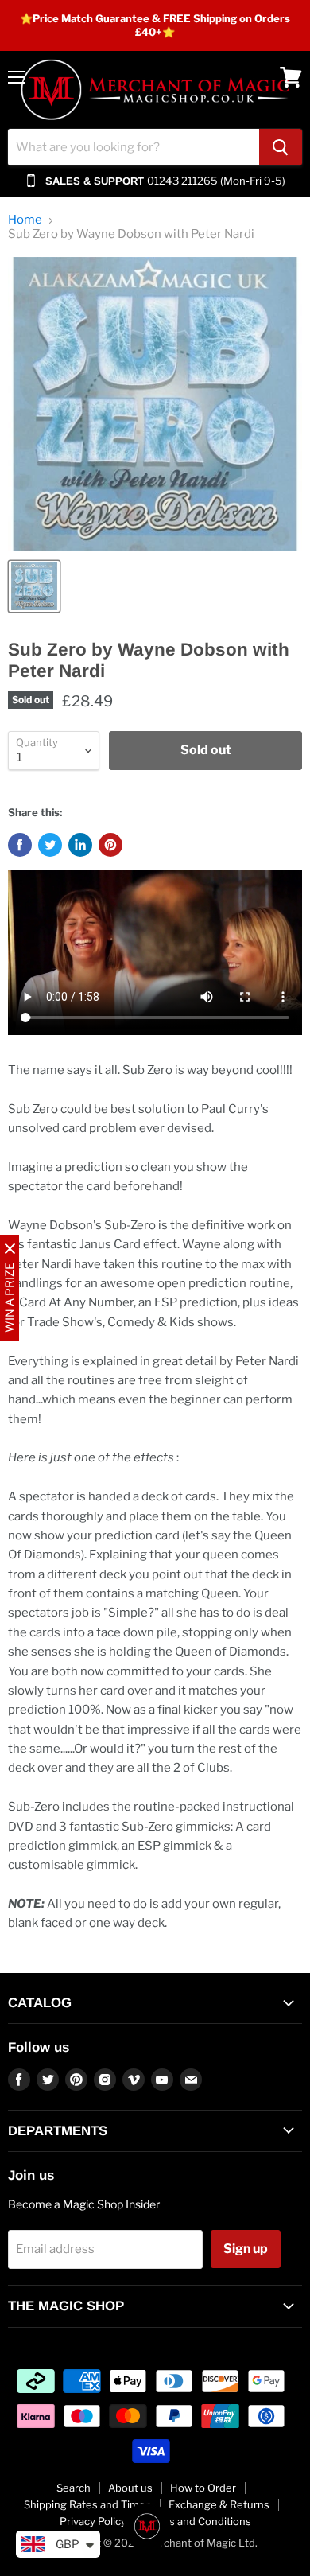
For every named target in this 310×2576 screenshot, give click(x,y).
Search (74, 2488)
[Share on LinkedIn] (80, 845)
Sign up (246, 2249)
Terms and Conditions (198, 2521)
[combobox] (134, 147)
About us (130, 2488)
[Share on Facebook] (20, 845)
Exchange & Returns (219, 2504)
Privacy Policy (93, 2521)
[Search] (281, 147)
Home (25, 220)
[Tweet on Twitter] (50, 845)
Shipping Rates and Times (87, 2504)
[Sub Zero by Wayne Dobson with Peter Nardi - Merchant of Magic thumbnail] (34, 586)
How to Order (203, 2488)
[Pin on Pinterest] (110, 845)
